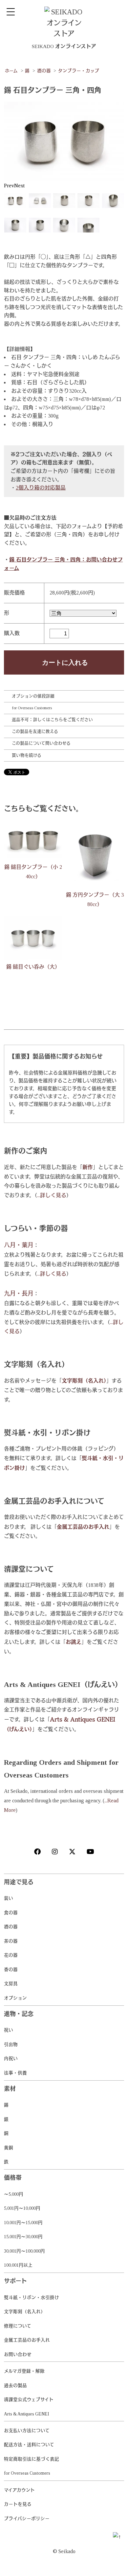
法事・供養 (15, 2073)
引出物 (11, 2044)
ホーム (11, 71)
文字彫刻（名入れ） (25, 2312)
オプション (15, 1998)
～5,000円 (14, 2194)
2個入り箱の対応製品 (41, 488)
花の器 (11, 1955)
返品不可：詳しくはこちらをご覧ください (52, 720)
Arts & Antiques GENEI (27, 2414)
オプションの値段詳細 (33, 696)
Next (19, 186)
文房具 (11, 1984)
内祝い (11, 2059)
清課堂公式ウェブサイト (29, 2400)
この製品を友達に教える (35, 731)
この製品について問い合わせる (41, 743)
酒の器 (44, 71)
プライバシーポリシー (27, 2519)
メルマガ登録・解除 (24, 2371)
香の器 (11, 1970)
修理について (18, 2326)
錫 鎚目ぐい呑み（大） (33, 967)
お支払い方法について (27, 2431)
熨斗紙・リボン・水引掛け (32, 2298)
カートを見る (18, 2504)
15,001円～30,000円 (23, 2237)
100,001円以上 (18, 2265)
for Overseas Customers (32, 708)
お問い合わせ (18, 2354)
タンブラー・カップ (79, 71)
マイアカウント (19, 2490)
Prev (9, 186)
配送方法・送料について (29, 2445)
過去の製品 (15, 2386)
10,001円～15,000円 (23, 2223)
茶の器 (11, 1941)
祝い (9, 2030)
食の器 (11, 1913)
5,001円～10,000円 (22, 2208)
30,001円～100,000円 (24, 2251)
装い (9, 1898)
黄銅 (9, 2148)
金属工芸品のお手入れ (27, 2340)
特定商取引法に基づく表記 (32, 2459)
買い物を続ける (27, 755)
